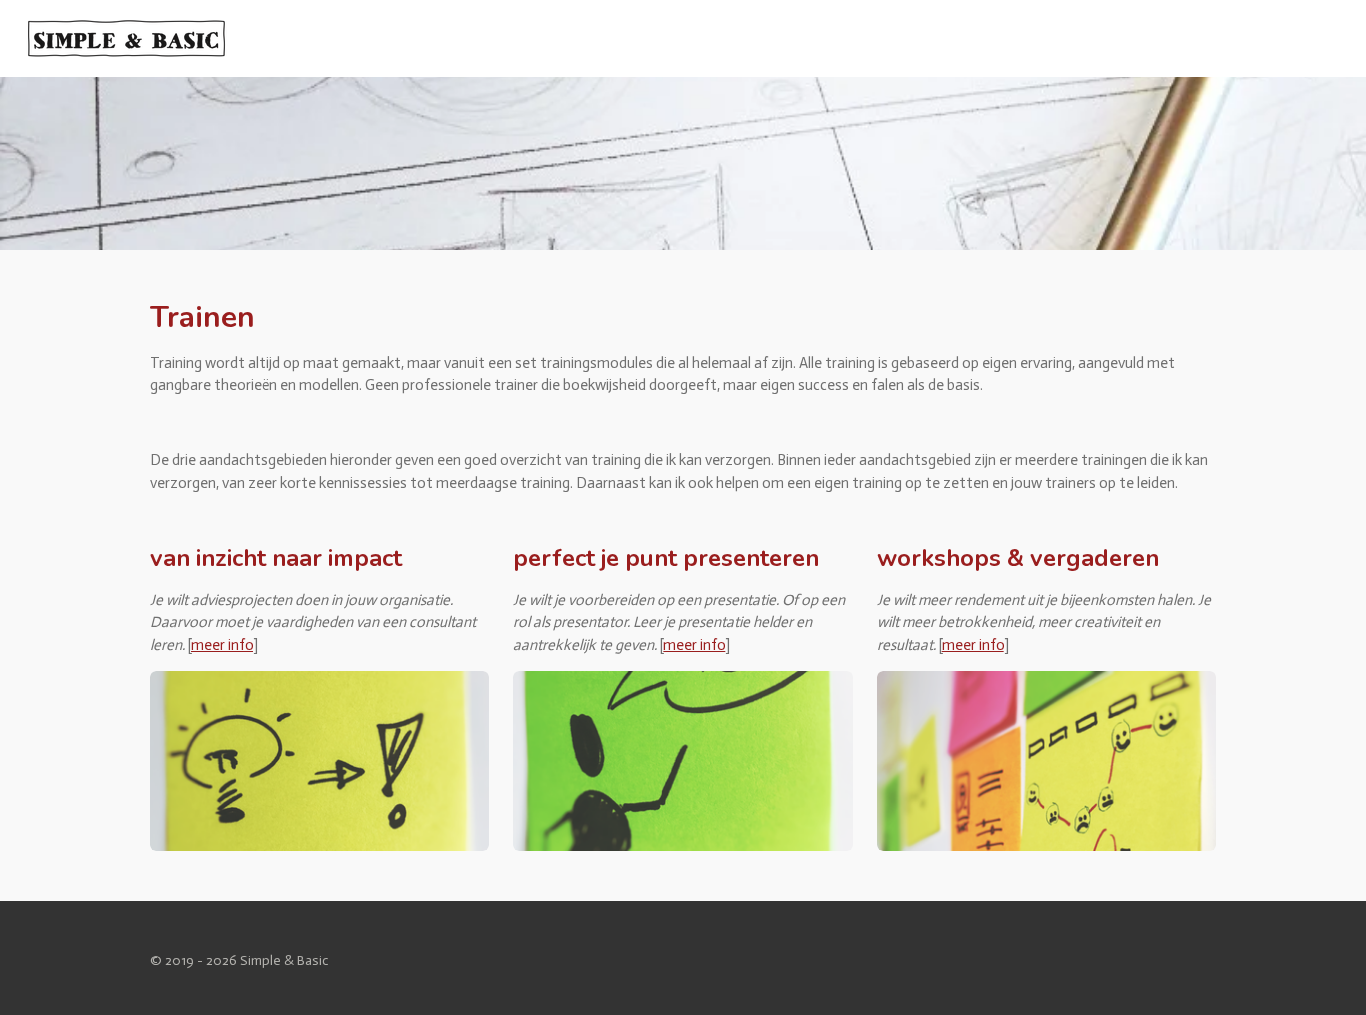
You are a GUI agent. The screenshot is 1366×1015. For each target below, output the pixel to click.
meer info (222, 645)
